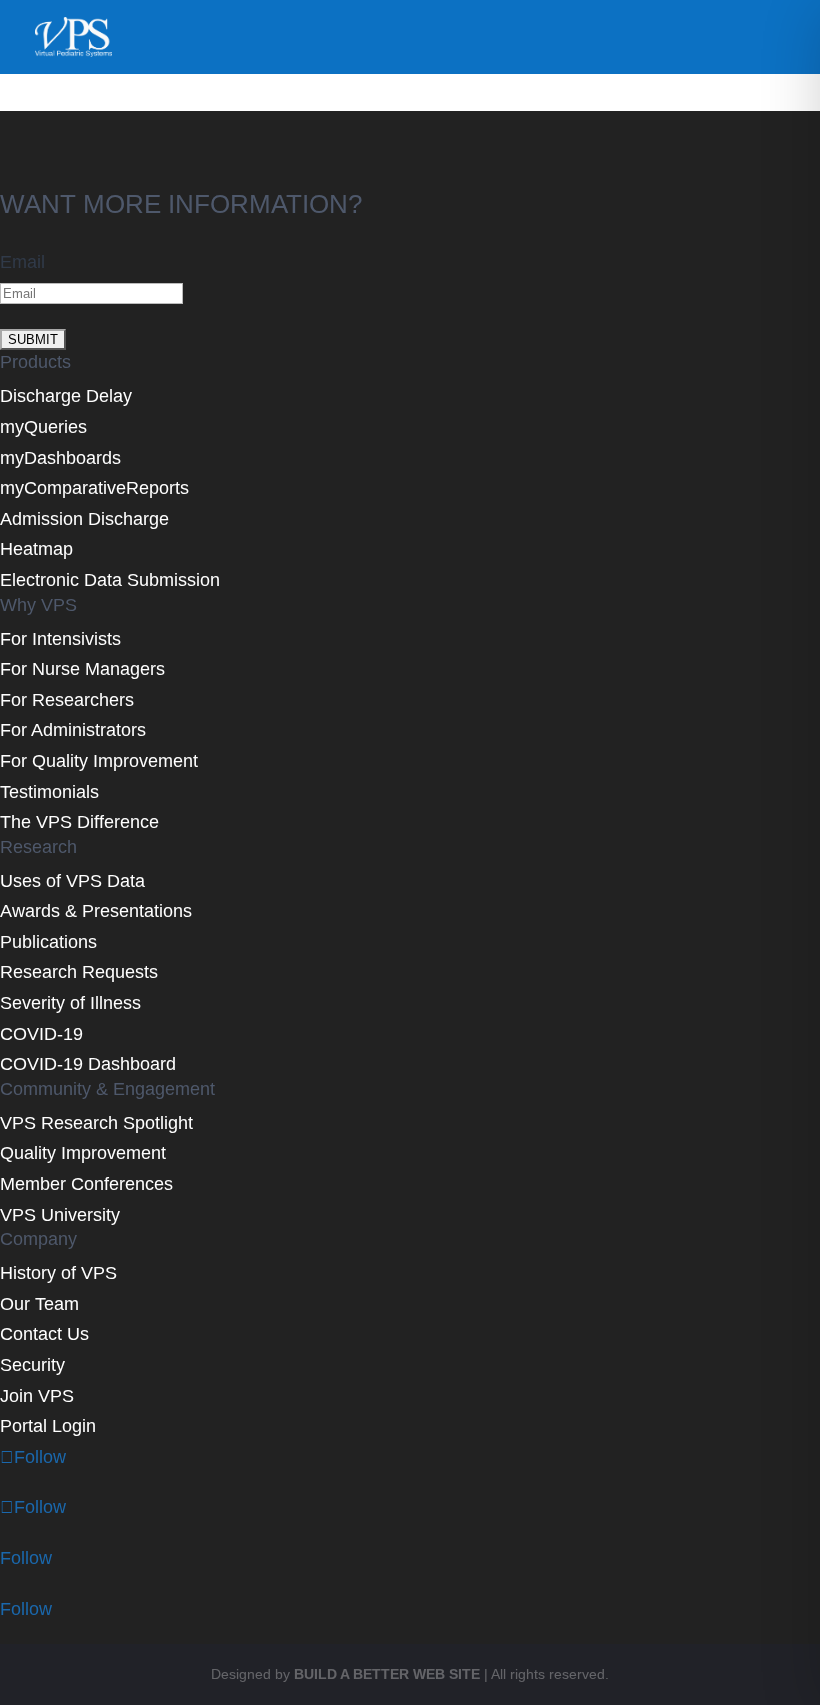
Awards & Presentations (96, 911)
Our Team (39, 1304)
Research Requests (79, 972)
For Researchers (67, 700)
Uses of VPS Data (72, 881)
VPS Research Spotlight (96, 1123)
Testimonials (49, 792)
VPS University (60, 1215)
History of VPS (58, 1273)
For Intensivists (60, 639)
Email (22, 262)
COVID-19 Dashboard (88, 1064)
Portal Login (48, 1426)
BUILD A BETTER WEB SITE (387, 1674)
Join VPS (37, 1396)
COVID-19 (41, 1034)
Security (32, 1365)
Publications (48, 942)
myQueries (43, 427)
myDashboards (60, 458)
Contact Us (44, 1334)
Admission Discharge (84, 519)
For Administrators (73, 730)
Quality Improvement (83, 1153)
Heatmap (36, 549)
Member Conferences (86, 1184)
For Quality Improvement (99, 761)
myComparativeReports (94, 488)
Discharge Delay (66, 396)
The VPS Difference (79, 822)
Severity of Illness (70, 1003)
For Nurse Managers (82, 669)
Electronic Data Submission (110, 580)
